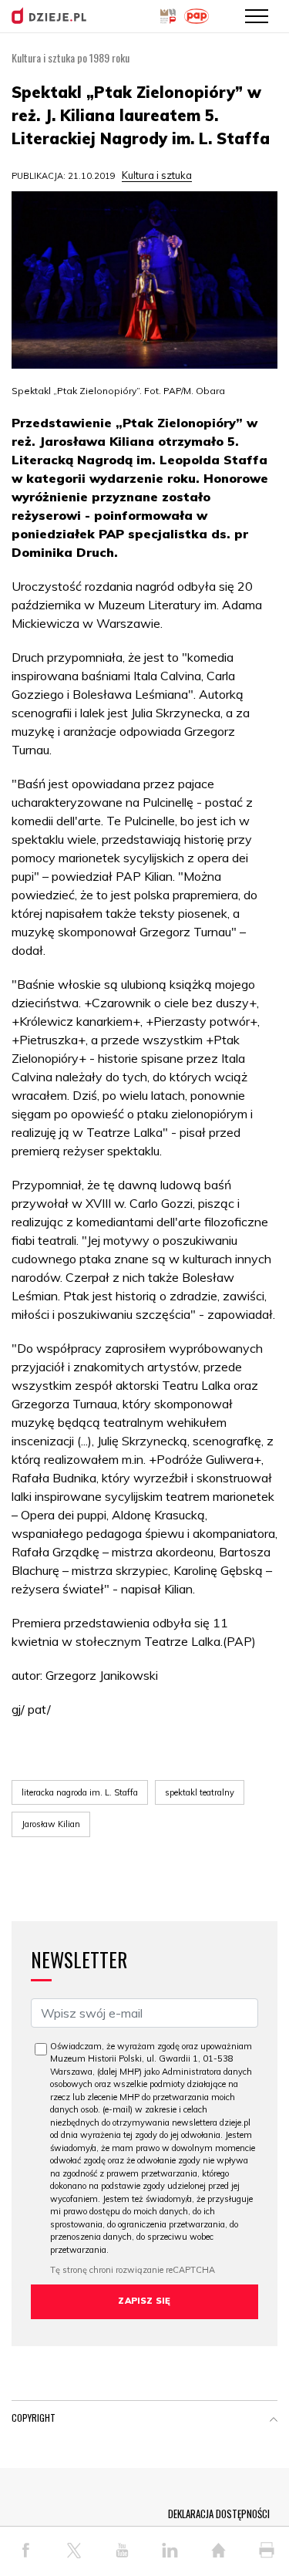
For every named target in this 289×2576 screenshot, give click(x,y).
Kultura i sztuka (157, 175)
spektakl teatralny (200, 1792)
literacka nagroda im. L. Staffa (80, 1792)
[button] (274, 2421)
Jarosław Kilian (51, 1824)
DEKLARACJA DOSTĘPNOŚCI (219, 2514)
